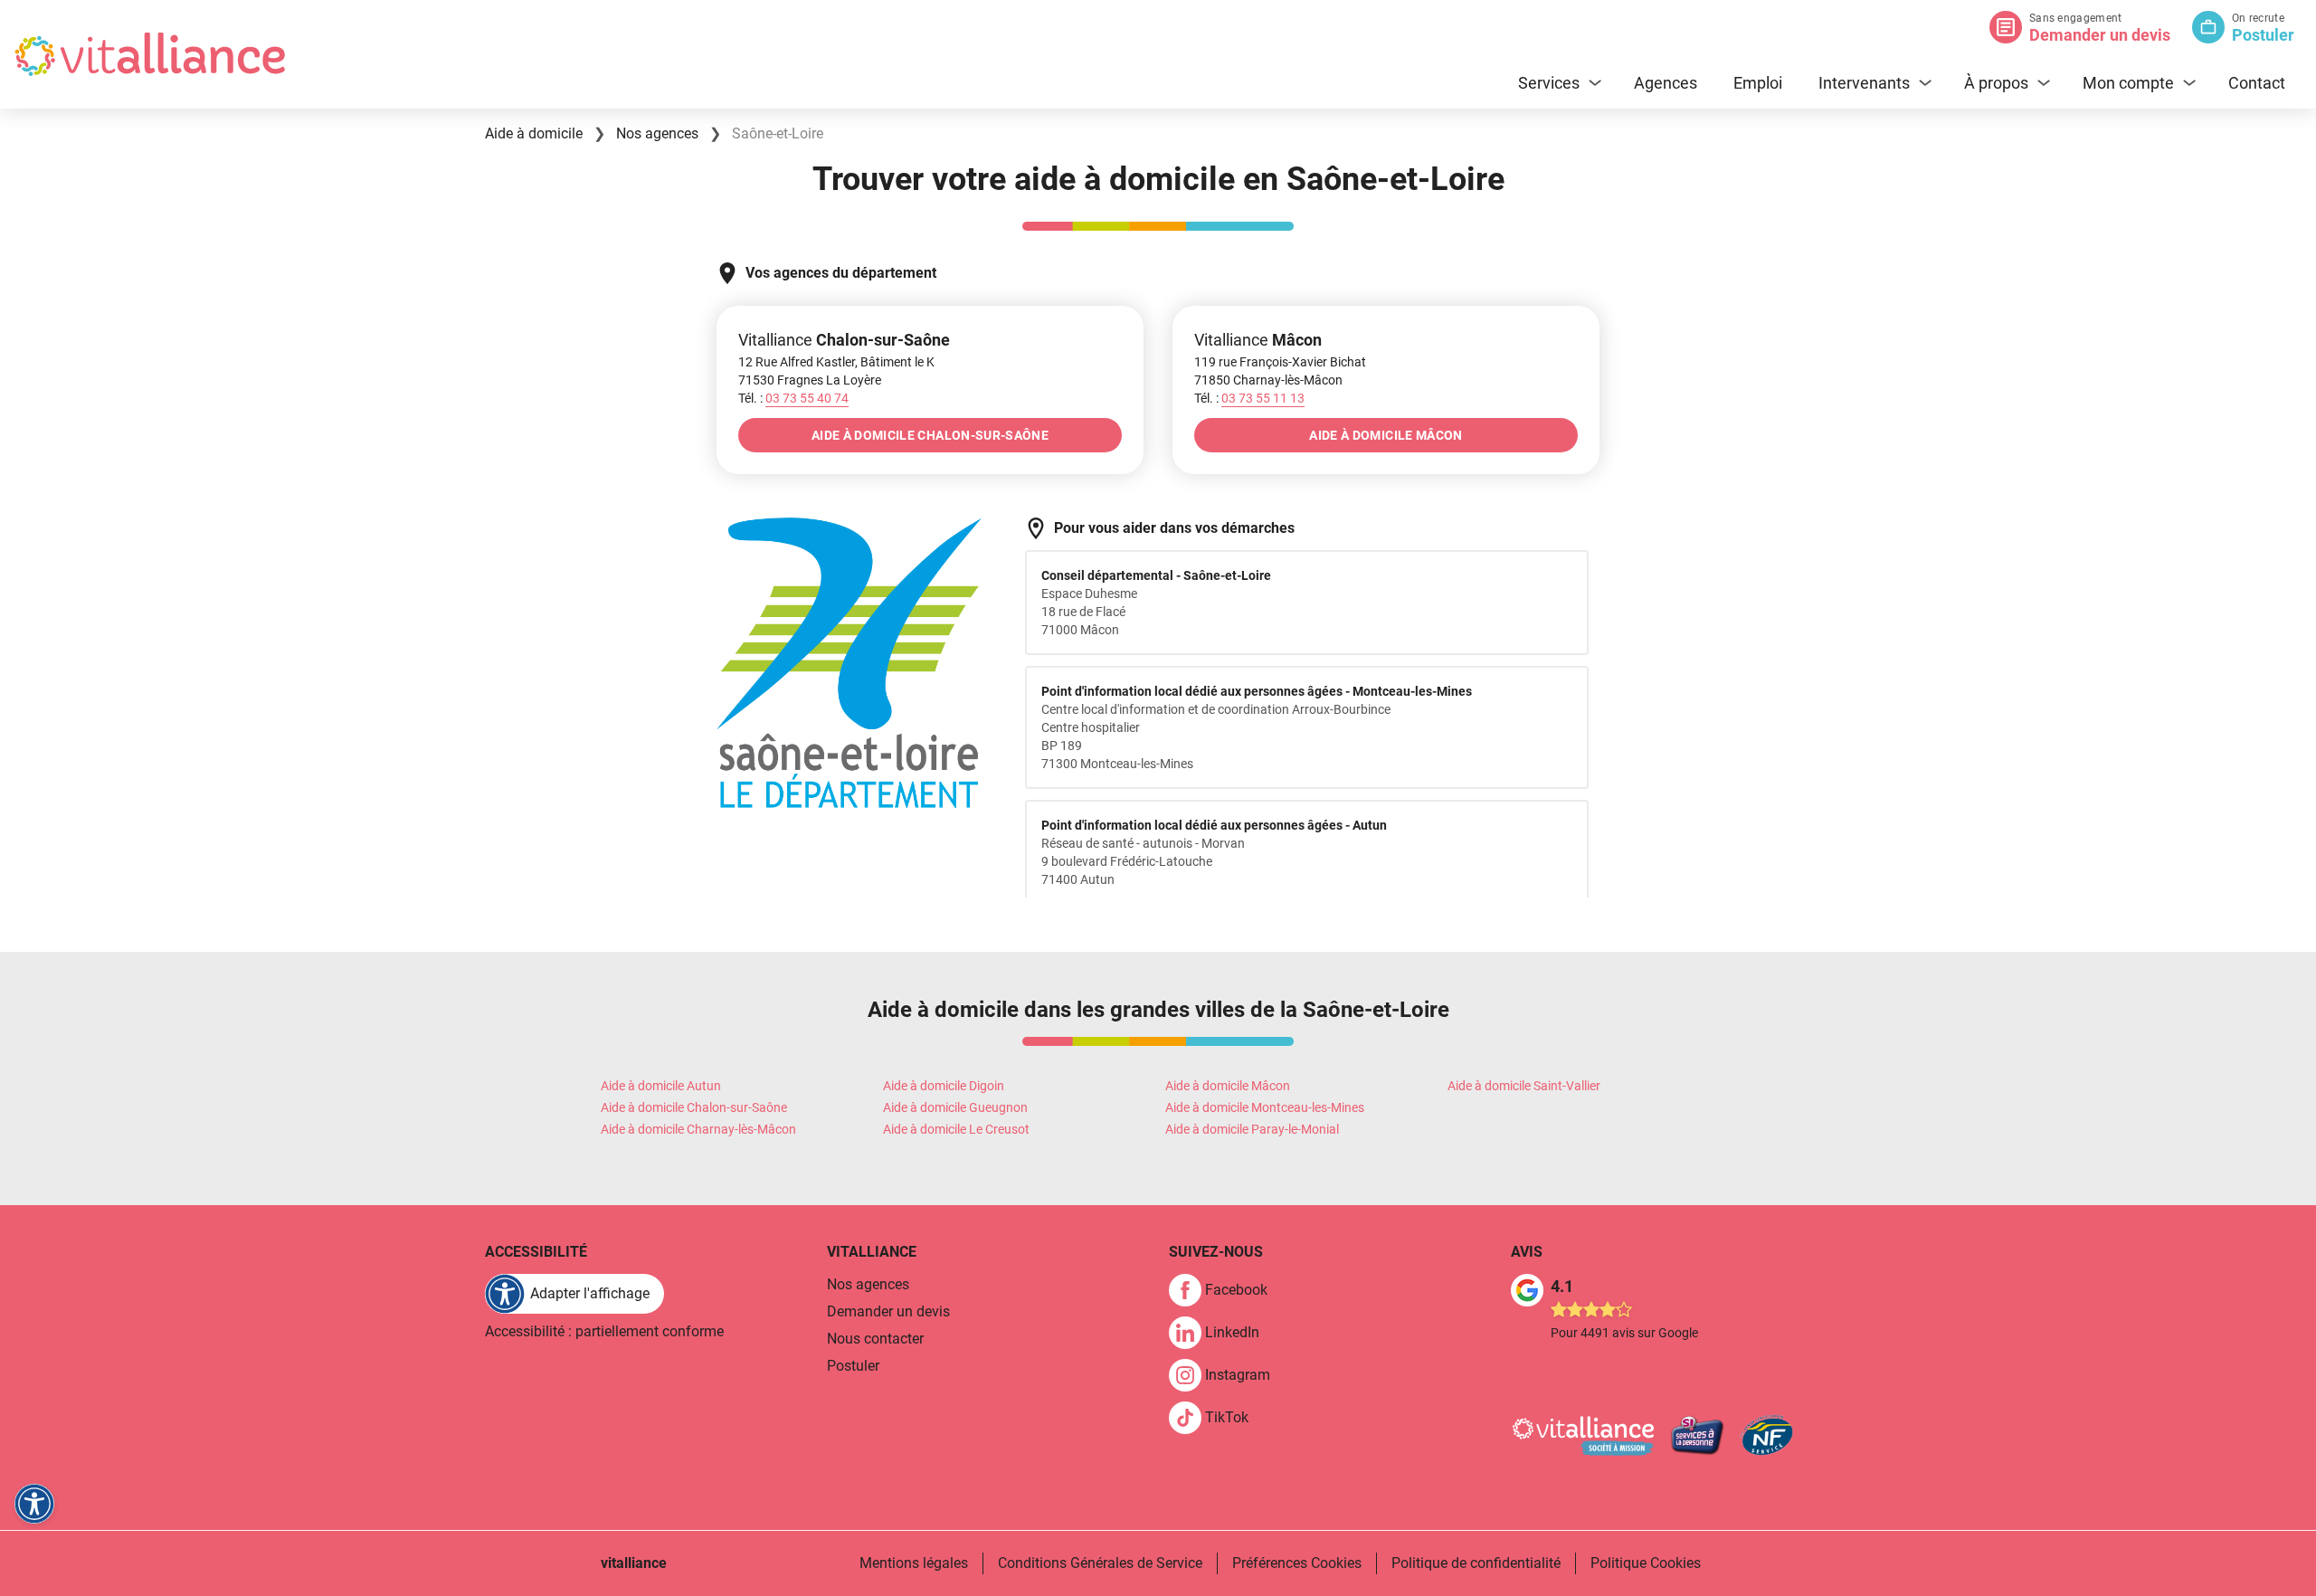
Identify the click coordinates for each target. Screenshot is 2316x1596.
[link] (1225, 1290)
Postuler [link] (853, 1366)
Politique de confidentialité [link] (1476, 1563)
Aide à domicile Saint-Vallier (1524, 1086)
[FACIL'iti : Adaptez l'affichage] (34, 1504)
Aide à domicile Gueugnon (955, 1107)
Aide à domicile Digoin (944, 1086)
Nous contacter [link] (875, 1339)
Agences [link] (1666, 83)
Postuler (2263, 35)
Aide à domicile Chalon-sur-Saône (694, 1107)
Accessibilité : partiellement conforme (604, 1331)
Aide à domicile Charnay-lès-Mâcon (698, 1129)
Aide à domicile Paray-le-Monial (1252, 1129)
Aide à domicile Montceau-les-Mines (1265, 1107)
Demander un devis (2100, 35)
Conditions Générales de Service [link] (1100, 1563)
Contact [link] (2257, 83)
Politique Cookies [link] (1646, 1563)
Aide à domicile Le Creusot (956, 1129)
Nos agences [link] (868, 1284)
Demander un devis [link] (888, 1311)
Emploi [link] (1758, 83)
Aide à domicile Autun (661, 1086)
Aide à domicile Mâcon (1228, 1086)
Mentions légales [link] (914, 1563)
